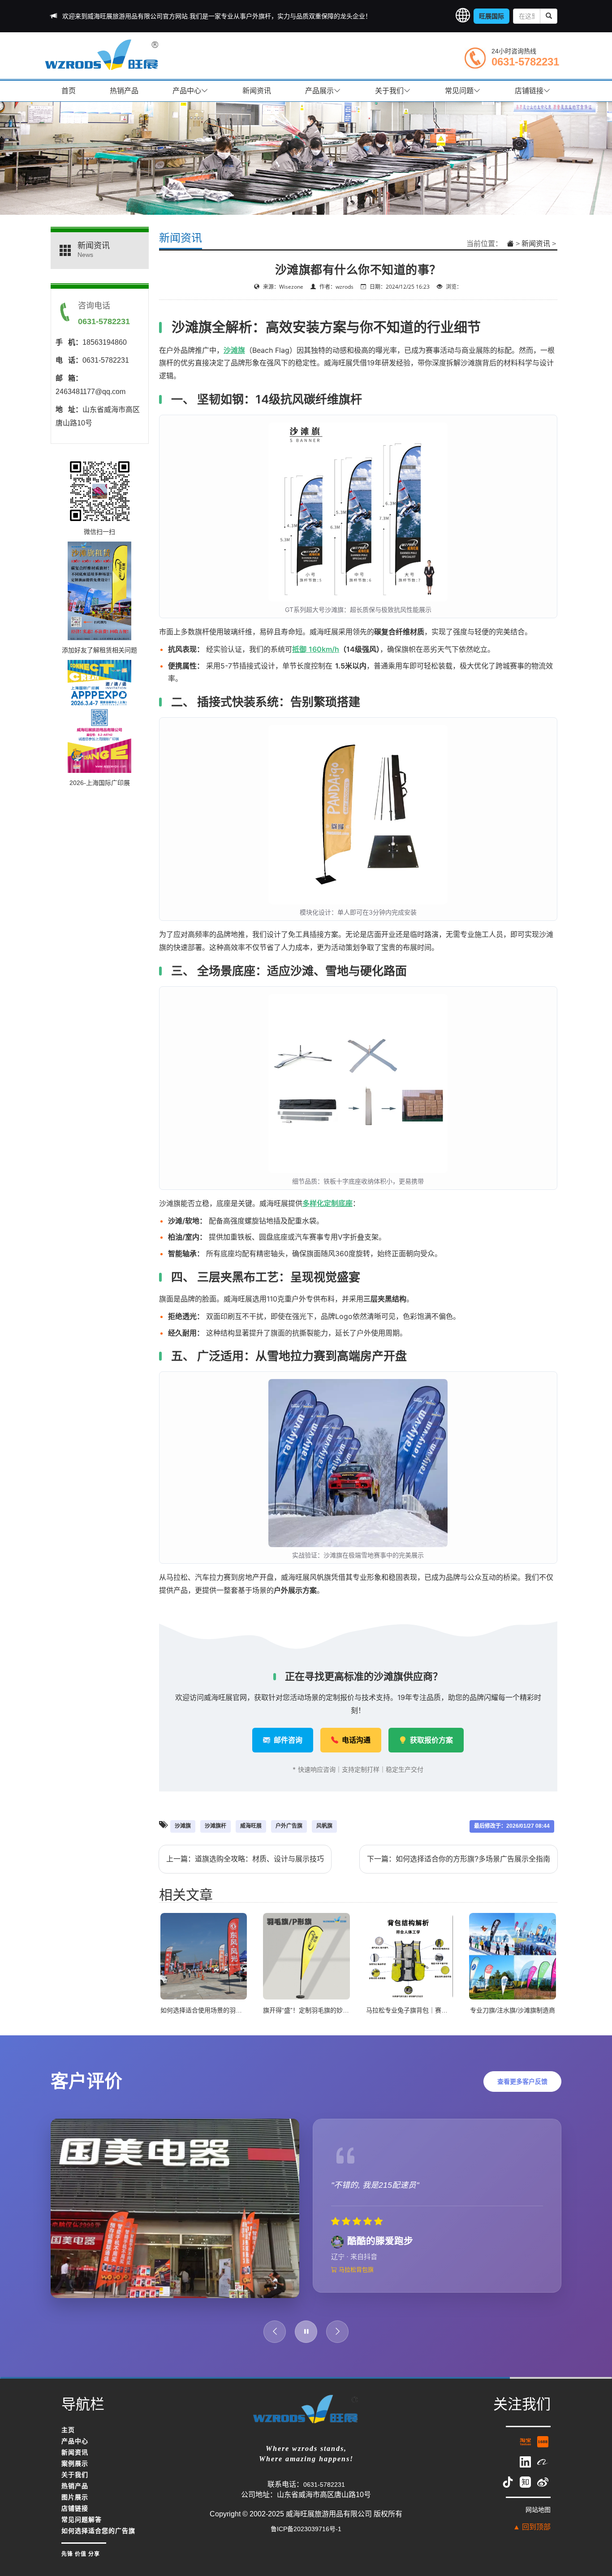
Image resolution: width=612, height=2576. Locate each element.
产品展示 (319, 91)
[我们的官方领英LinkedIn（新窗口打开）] (526, 2470)
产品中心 (187, 91)
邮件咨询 (287, 1740)
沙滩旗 (234, 350)
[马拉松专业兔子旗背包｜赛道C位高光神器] (409, 1956)
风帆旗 (324, 1826)
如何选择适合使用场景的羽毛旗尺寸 (211, 2010)
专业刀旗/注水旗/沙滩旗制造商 (513, 2010)
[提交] (549, 16)
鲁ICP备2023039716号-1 (306, 2537)
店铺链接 (529, 91)
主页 (68, 2439)
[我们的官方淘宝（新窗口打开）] (526, 2450)
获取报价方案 (431, 1740)
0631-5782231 (525, 62)
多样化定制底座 (328, 1203)
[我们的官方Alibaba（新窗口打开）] (543, 2470)
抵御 (300, 649)
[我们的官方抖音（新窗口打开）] (509, 2490)
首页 (69, 91)
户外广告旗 (289, 1826)
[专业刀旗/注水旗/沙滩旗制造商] (513, 1956)
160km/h (324, 649)
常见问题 (459, 91)
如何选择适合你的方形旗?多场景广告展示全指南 (473, 1859)
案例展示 (75, 2472)
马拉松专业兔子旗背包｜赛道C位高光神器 (425, 2010)
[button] (463, 16)
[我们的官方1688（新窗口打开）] (543, 2450)
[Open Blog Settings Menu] (594, 2540)
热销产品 (124, 91)
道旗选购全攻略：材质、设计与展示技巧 (259, 1859)
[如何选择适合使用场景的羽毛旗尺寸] (204, 1956)
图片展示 (75, 2506)
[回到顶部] (594, 2514)
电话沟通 (355, 1740)
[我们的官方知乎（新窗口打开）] (526, 2490)
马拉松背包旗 (355, 2284)
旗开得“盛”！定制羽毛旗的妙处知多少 (315, 2010)
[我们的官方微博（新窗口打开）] (543, 2490)
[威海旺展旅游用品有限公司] (102, 54)
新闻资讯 (257, 91)
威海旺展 (251, 1826)
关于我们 (389, 91)
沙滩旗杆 (215, 1826)
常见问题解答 (82, 2528)
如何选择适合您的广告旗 (98, 2540)
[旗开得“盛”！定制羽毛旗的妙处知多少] (306, 1956)
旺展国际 (491, 16)
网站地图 (538, 2518)
